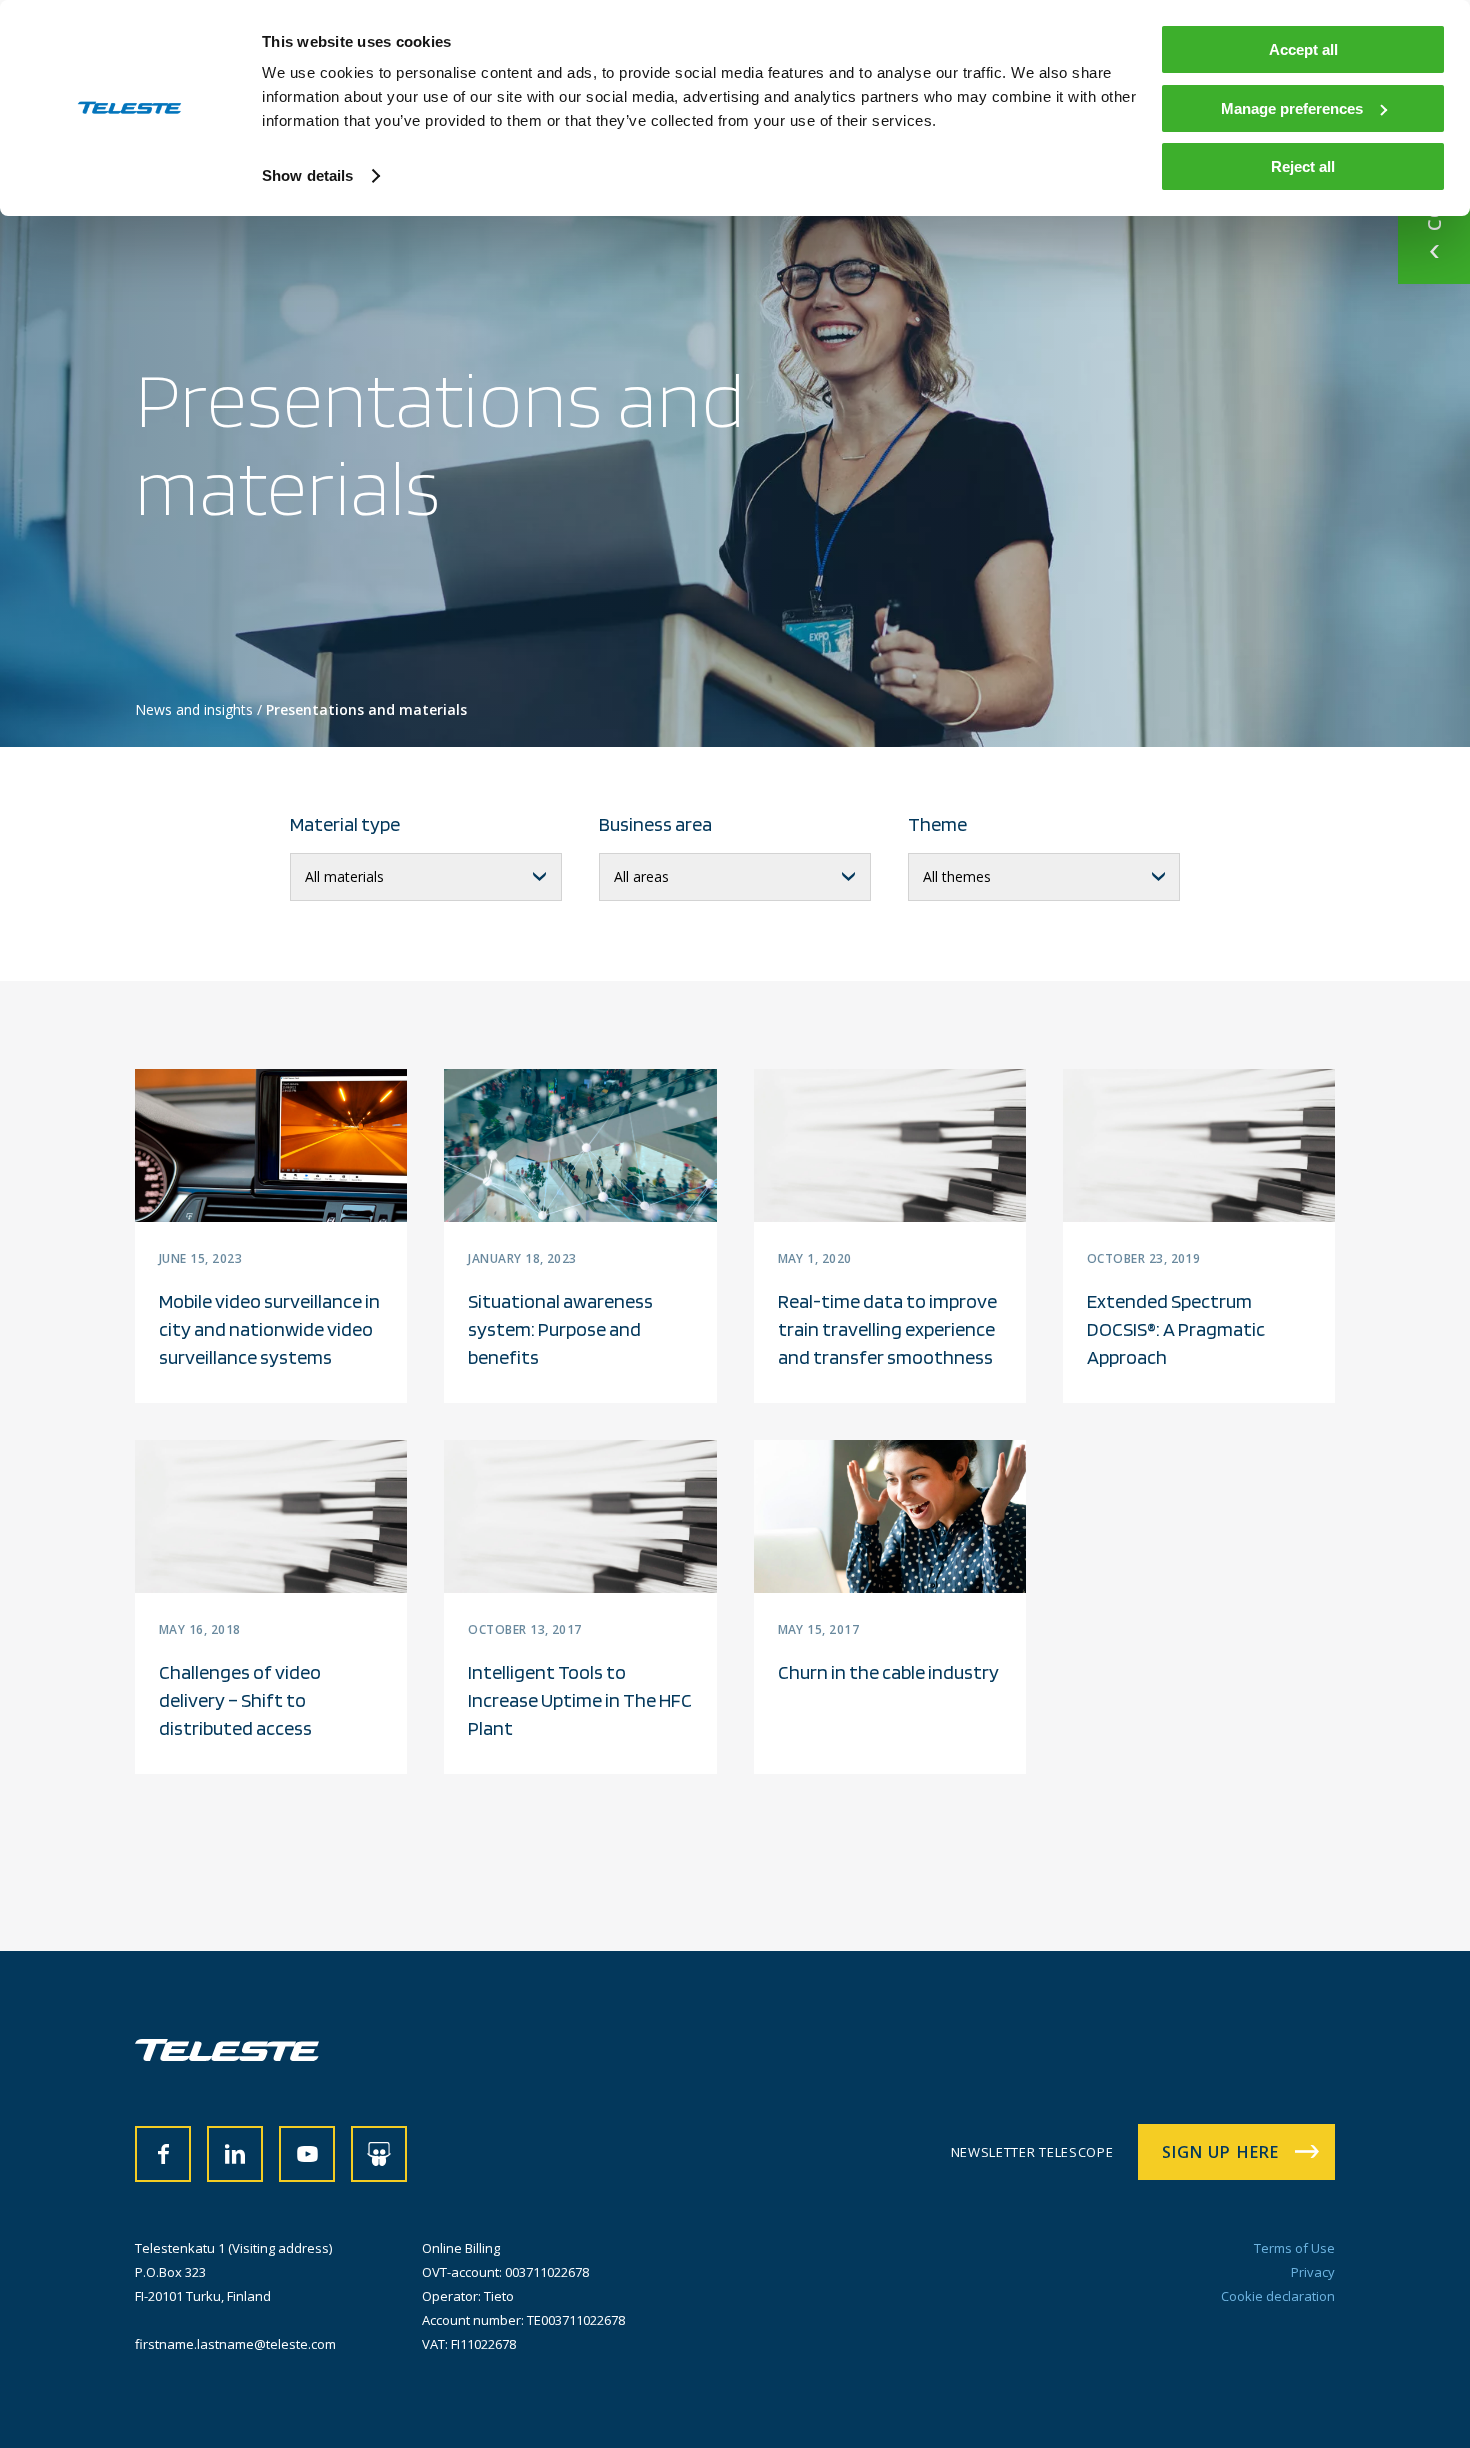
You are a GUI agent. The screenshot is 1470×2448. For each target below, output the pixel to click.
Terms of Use (1294, 2248)
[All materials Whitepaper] (426, 877)
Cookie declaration (1278, 2296)
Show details (307, 175)
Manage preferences (1292, 108)
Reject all (1303, 166)
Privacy (1313, 2272)
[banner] (227, 2055)
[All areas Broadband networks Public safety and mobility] (735, 877)
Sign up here (1220, 2152)
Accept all (1303, 49)
